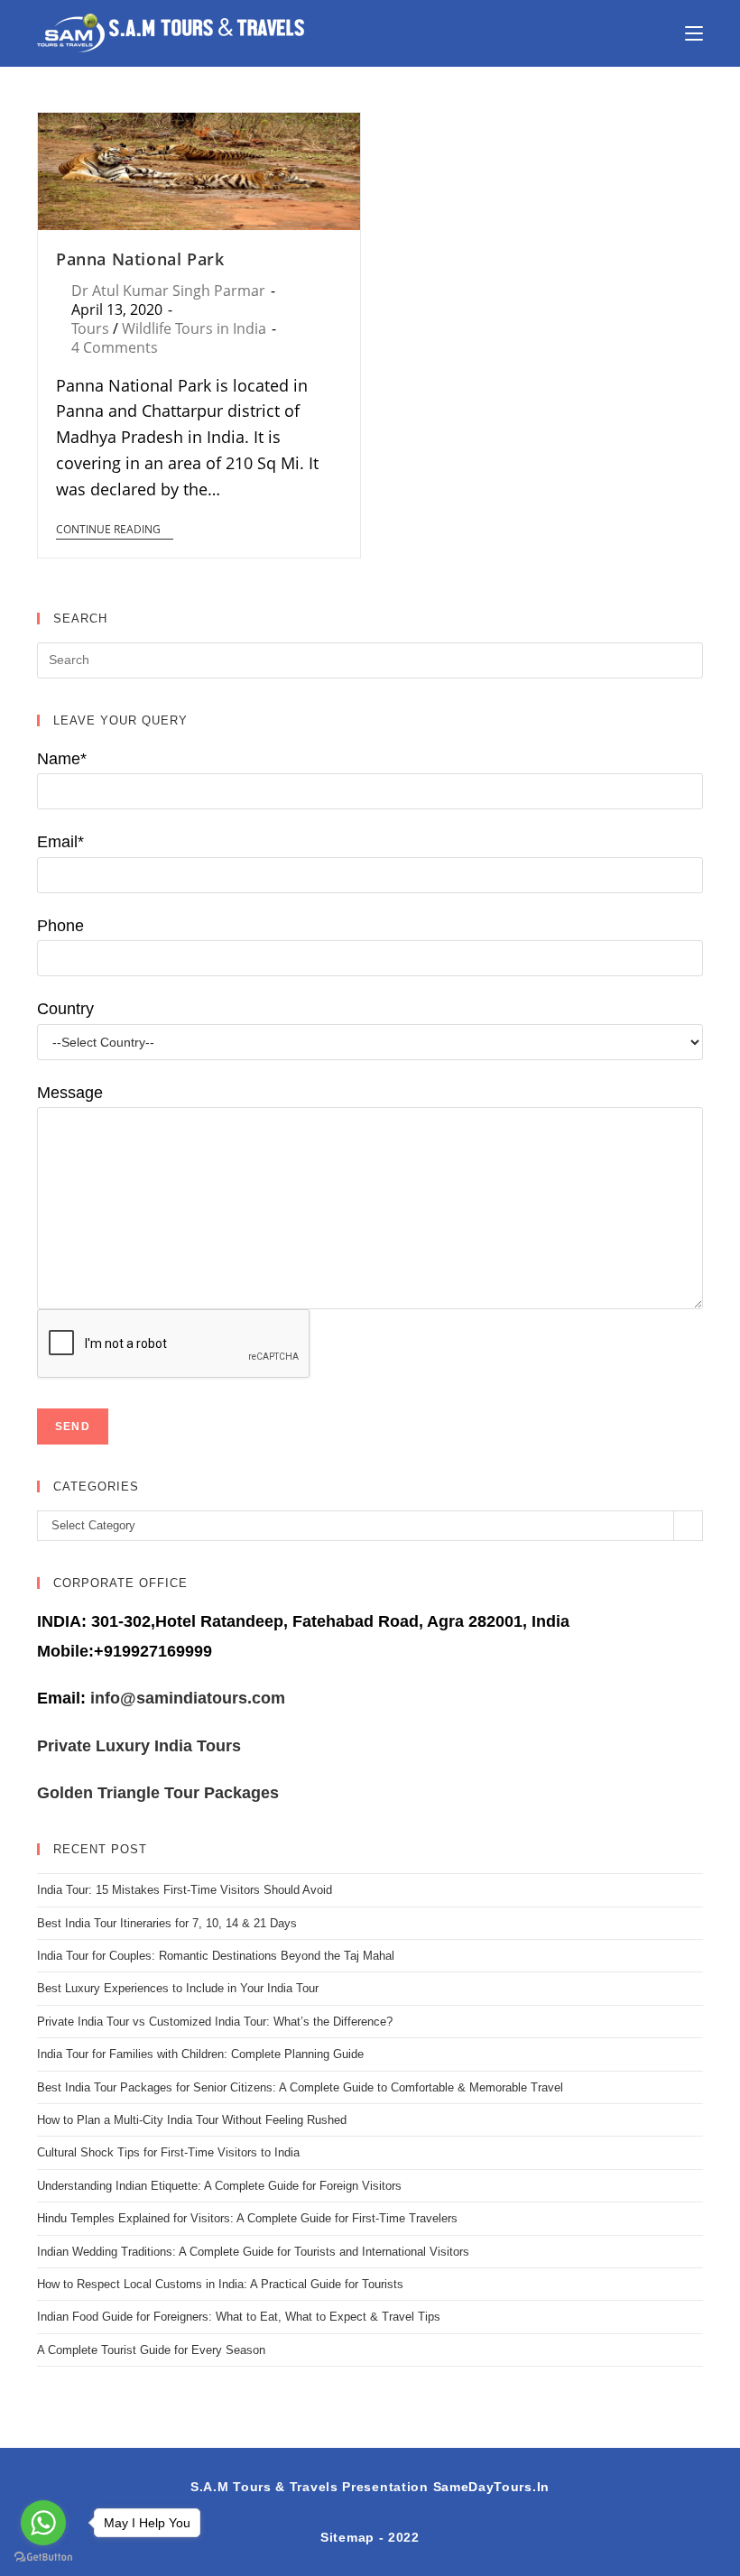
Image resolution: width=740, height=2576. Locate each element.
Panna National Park (140, 259)
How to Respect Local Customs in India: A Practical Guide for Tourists (220, 2284)
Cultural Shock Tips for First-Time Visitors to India (168, 2152)
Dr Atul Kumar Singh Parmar (168, 291)
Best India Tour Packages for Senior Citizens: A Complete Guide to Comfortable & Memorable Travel (300, 2087)
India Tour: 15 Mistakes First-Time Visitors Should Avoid (185, 1890)
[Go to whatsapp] (43, 2523)
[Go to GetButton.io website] (43, 2558)
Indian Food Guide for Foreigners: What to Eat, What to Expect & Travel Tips (239, 2317)
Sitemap (347, 2537)
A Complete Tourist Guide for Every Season (151, 2350)
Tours (90, 328)
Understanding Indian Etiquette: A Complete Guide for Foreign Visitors (219, 2186)
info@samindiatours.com (185, 1698)
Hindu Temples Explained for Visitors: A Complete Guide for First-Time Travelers (247, 2218)
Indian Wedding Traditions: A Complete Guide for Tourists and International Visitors (253, 2252)
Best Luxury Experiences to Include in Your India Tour (178, 1988)
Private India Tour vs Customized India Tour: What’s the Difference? (215, 2022)
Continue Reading (108, 530)
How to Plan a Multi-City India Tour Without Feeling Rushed (192, 2120)
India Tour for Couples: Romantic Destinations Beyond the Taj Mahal (216, 1956)
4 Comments (115, 347)
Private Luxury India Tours (139, 1746)
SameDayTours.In (492, 2487)
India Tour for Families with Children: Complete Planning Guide (200, 2054)
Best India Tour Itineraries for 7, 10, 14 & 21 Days (167, 1923)
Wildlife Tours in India (194, 328)
